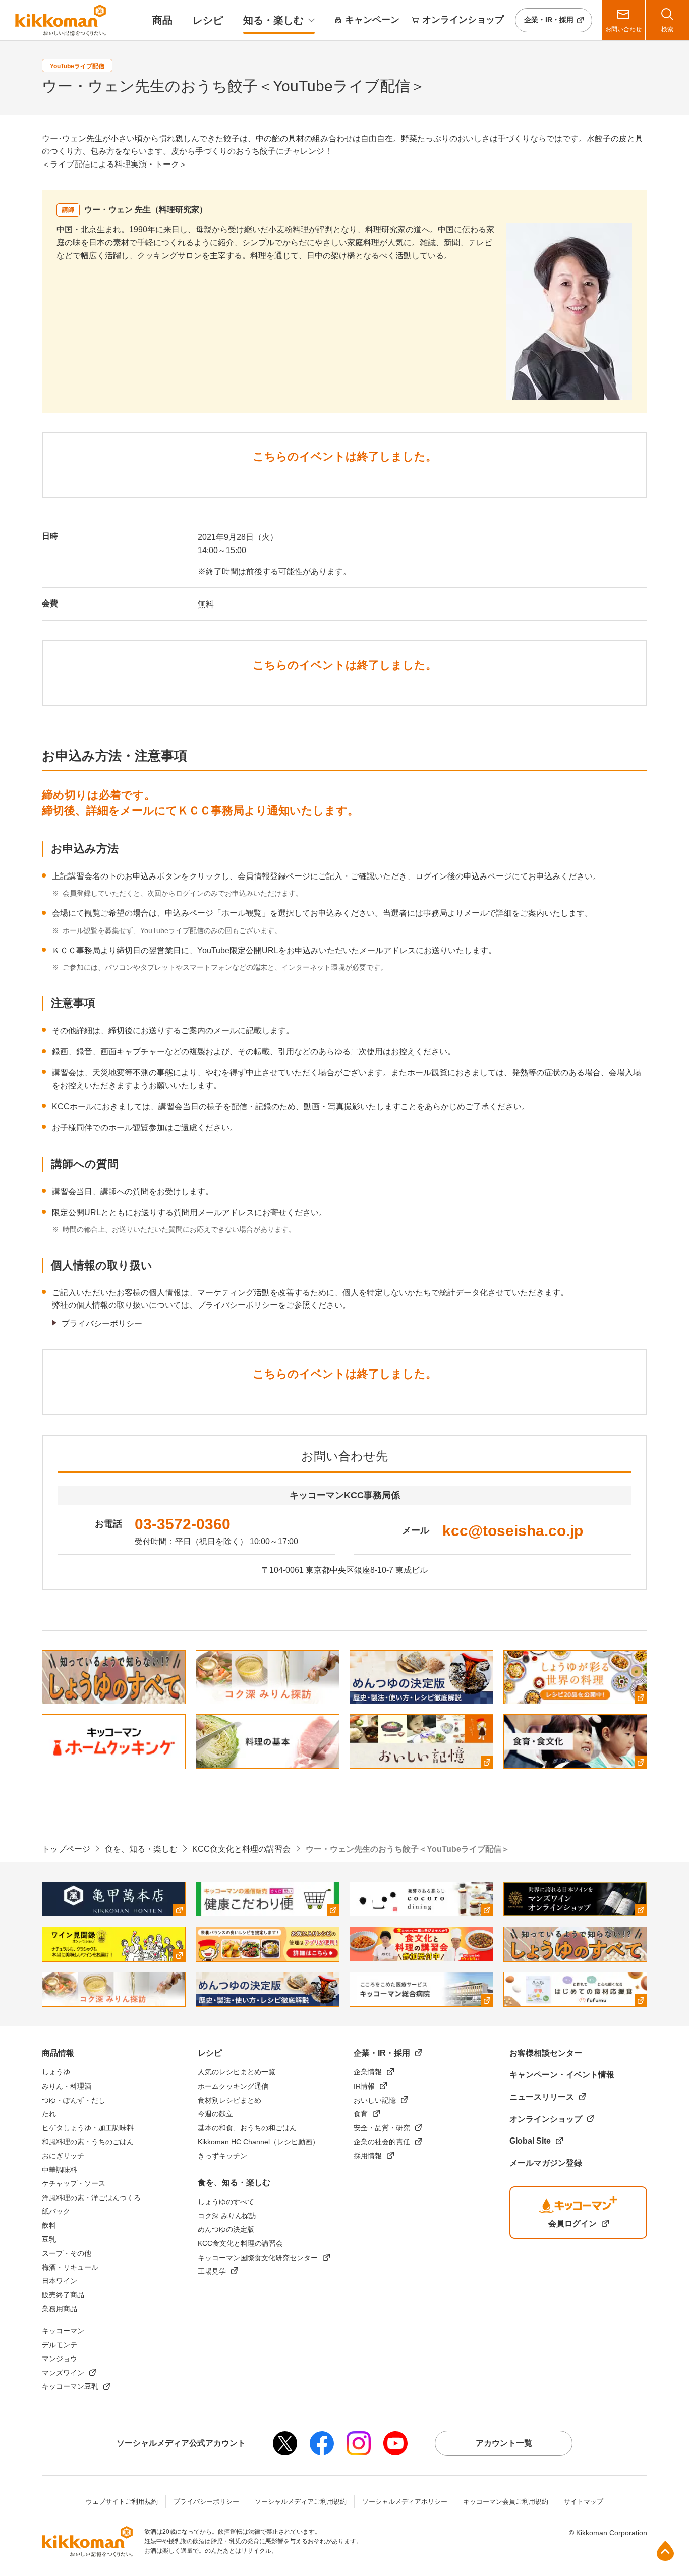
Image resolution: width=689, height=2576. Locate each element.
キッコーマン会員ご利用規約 (506, 2502)
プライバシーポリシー (102, 1323)
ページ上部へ (665, 2551)
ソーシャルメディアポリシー (405, 2502)
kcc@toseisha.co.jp (513, 1531)
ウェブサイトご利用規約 (122, 2502)
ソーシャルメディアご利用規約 (301, 2502)
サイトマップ (584, 2502)
